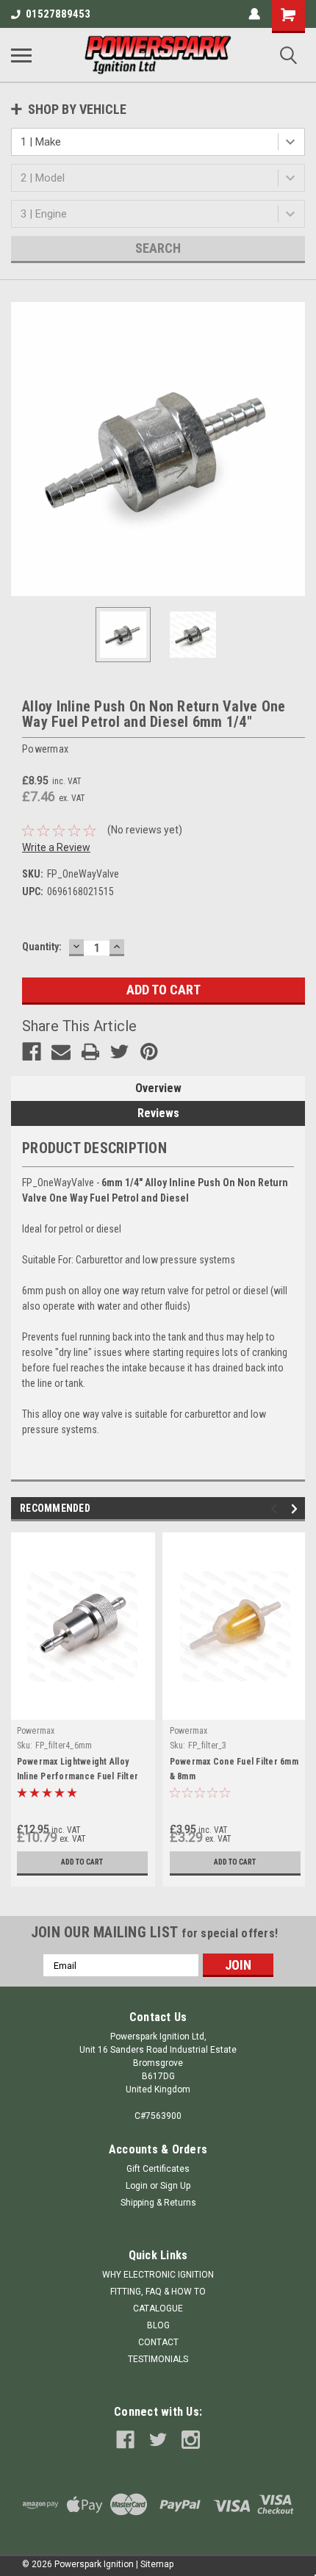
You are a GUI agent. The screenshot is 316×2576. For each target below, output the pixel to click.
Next (294, 449)
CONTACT (158, 2342)
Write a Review (56, 847)
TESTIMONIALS (158, 2359)
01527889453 (58, 14)
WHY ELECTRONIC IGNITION (158, 2275)
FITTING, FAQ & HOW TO (158, 2292)
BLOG (158, 2325)
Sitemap (157, 2564)
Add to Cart (82, 1862)
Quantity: (42, 947)
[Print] (90, 1052)
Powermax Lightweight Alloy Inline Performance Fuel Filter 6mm (78, 1776)
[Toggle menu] (21, 55)
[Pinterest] (149, 1052)
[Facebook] (32, 1052)
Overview (158, 1088)
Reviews (158, 1113)
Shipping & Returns (158, 2203)
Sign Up (175, 2186)
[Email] (61, 1052)
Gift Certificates (158, 2169)
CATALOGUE (158, 2308)
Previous (22, 449)
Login (137, 2186)
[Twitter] (120, 1052)
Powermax (36, 1731)
